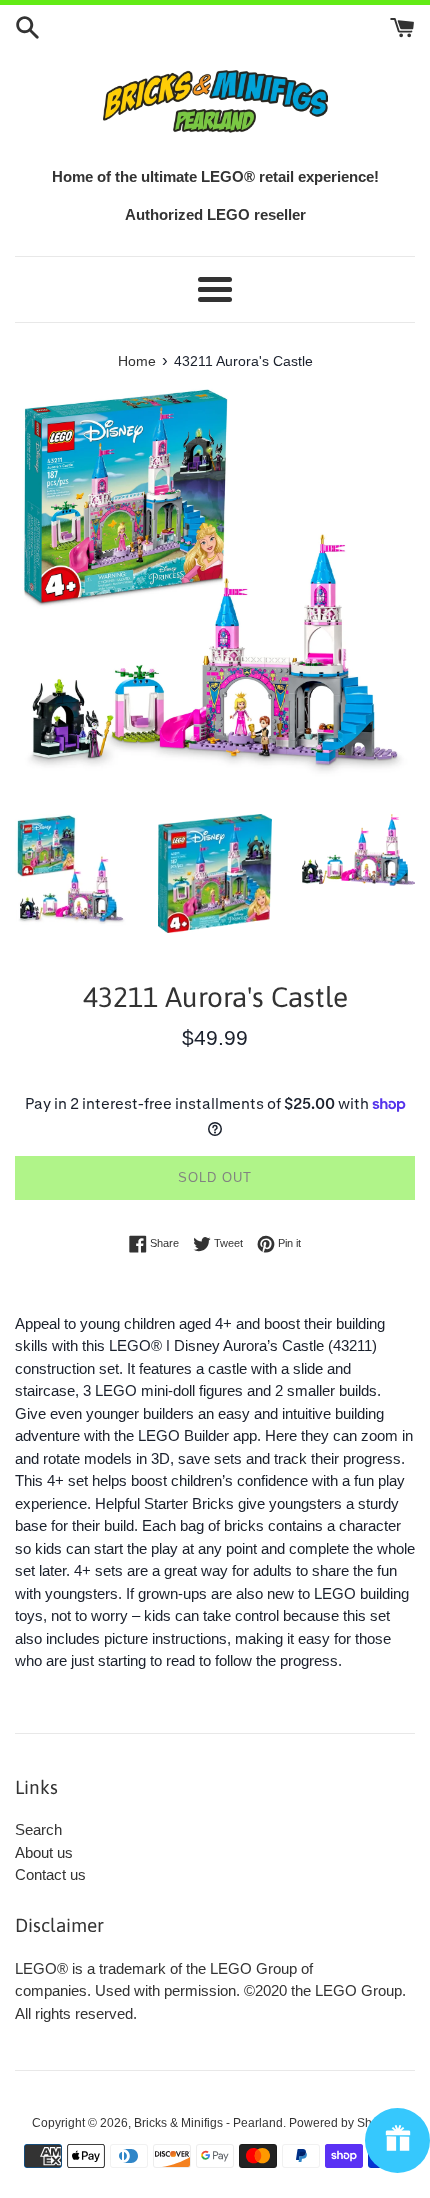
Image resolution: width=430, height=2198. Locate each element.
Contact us (50, 1874)
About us (44, 1852)
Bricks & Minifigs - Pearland (208, 2123)
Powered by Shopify (343, 2123)
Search (38, 1829)
